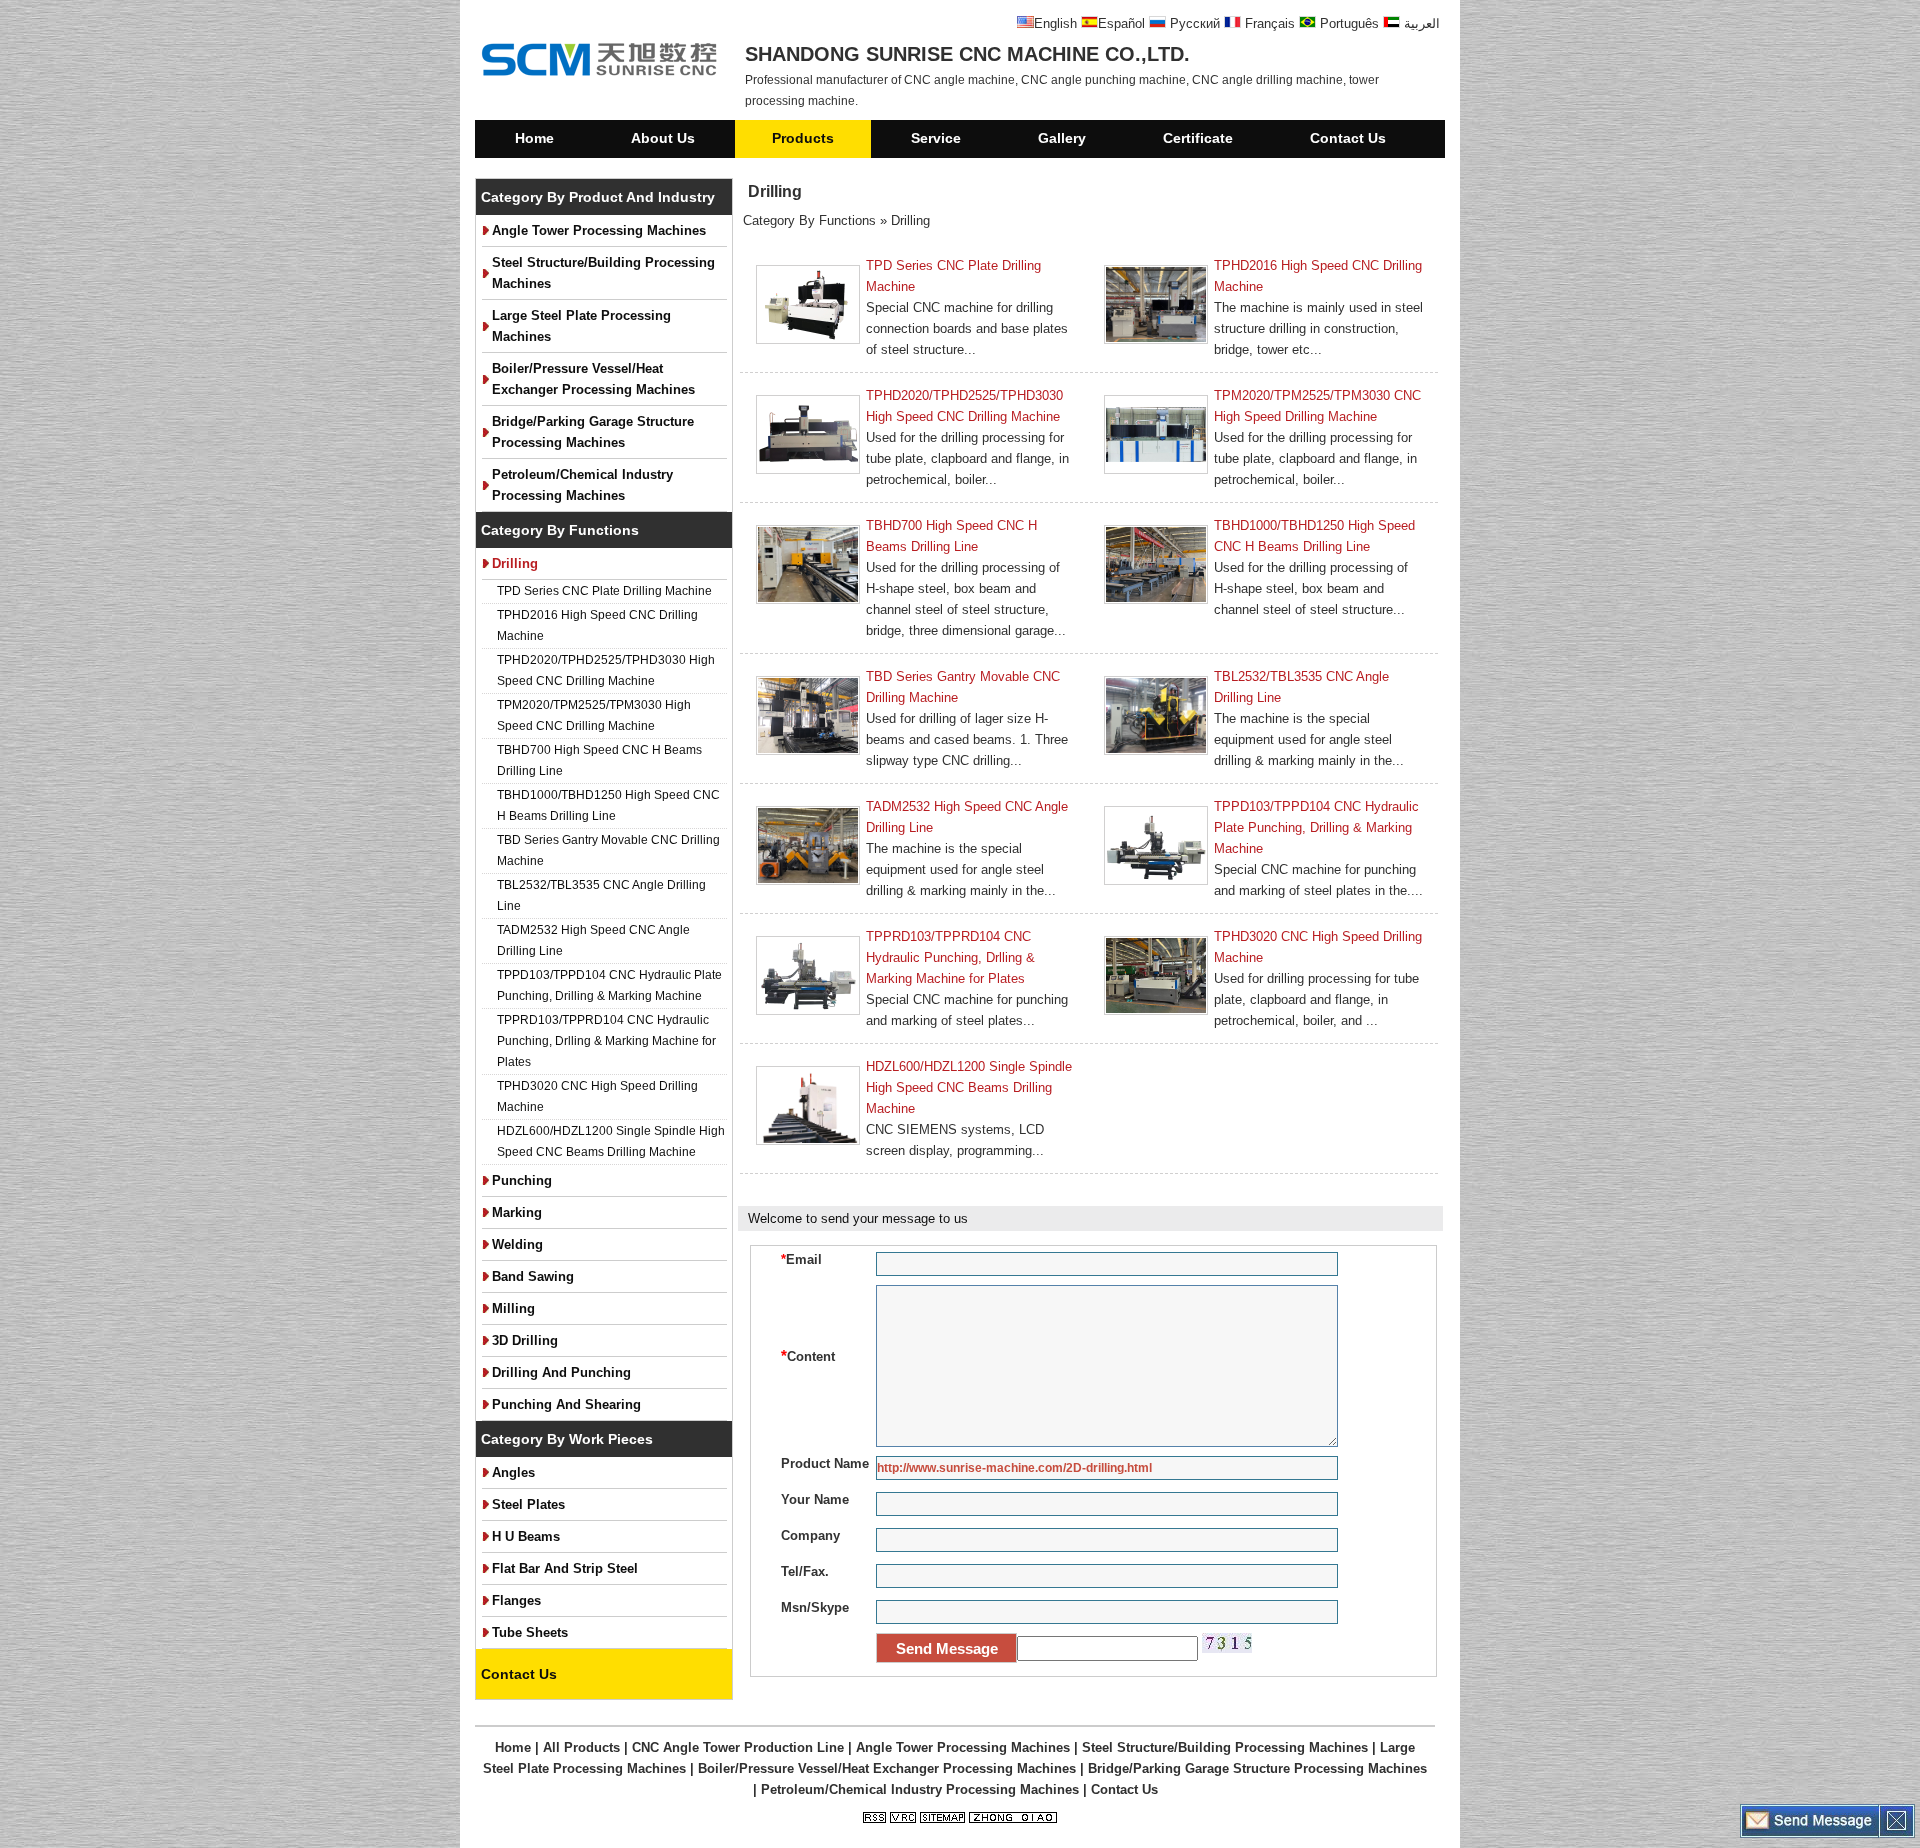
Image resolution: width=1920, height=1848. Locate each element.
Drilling (515, 563)
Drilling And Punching (561, 1372)
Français (1268, 23)
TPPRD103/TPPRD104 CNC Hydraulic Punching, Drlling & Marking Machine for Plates (606, 1041)
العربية (1420, 23)
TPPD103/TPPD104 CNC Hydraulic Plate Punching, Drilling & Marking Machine (609, 985)
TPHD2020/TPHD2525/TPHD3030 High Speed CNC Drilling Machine (606, 670)
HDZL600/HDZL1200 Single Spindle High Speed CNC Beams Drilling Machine (611, 1141)
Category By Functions (560, 530)
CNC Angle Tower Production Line (738, 1747)
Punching (522, 1180)
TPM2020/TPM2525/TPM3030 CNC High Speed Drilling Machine (1317, 406)
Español (1121, 23)
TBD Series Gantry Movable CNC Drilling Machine (608, 850)
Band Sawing (533, 1276)
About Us (663, 138)
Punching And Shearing (566, 1404)
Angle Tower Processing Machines (599, 230)
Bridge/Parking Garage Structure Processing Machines (593, 432)
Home (534, 138)
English (1055, 23)
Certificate (1198, 138)
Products (803, 138)
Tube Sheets (530, 1632)
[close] (1896, 1833)
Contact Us (1348, 138)
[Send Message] (1810, 1833)
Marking (517, 1212)
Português (1347, 23)
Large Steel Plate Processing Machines (581, 326)
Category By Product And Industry (598, 197)
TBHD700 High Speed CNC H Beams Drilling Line (599, 760)
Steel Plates (528, 1504)
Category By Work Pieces (567, 1439)
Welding (517, 1244)
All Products (581, 1747)
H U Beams (526, 1536)
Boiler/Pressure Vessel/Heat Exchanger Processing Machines (593, 379)
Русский (1193, 23)
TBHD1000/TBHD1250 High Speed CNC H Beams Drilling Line (608, 805)
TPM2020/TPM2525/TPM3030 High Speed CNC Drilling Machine (594, 715)
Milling (513, 1308)
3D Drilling (525, 1340)
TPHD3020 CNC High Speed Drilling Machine (597, 1096)
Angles (513, 1472)
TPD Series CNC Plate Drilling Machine (604, 591)
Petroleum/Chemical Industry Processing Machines (582, 485)
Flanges (516, 1600)
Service (936, 138)
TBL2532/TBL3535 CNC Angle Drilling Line (601, 895)
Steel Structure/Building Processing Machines (603, 273)
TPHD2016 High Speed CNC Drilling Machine (597, 625)
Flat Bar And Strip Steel (565, 1568)
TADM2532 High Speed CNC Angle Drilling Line (593, 940)
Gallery (1062, 138)
